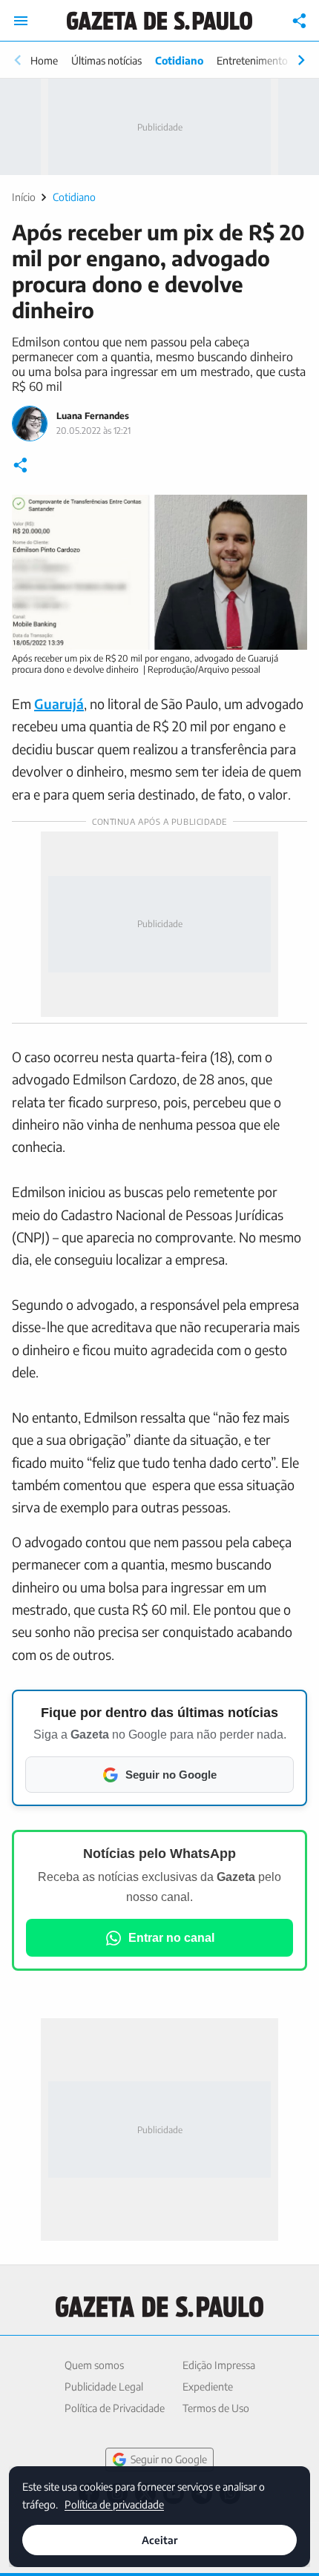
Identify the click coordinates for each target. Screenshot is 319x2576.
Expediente (208, 2386)
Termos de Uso (216, 2408)
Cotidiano (179, 60)
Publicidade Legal (104, 2386)
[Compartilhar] (300, 21)
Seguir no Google (169, 2459)
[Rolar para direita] (301, 60)
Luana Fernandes (93, 416)
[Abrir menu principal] (21, 21)
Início (24, 197)
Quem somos (94, 2365)
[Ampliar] (288, 514)
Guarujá (59, 704)
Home (44, 60)
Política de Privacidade (115, 2408)
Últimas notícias (106, 60)
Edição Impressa (219, 2365)
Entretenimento (252, 60)
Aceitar (159, 2540)
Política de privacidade (114, 2504)
